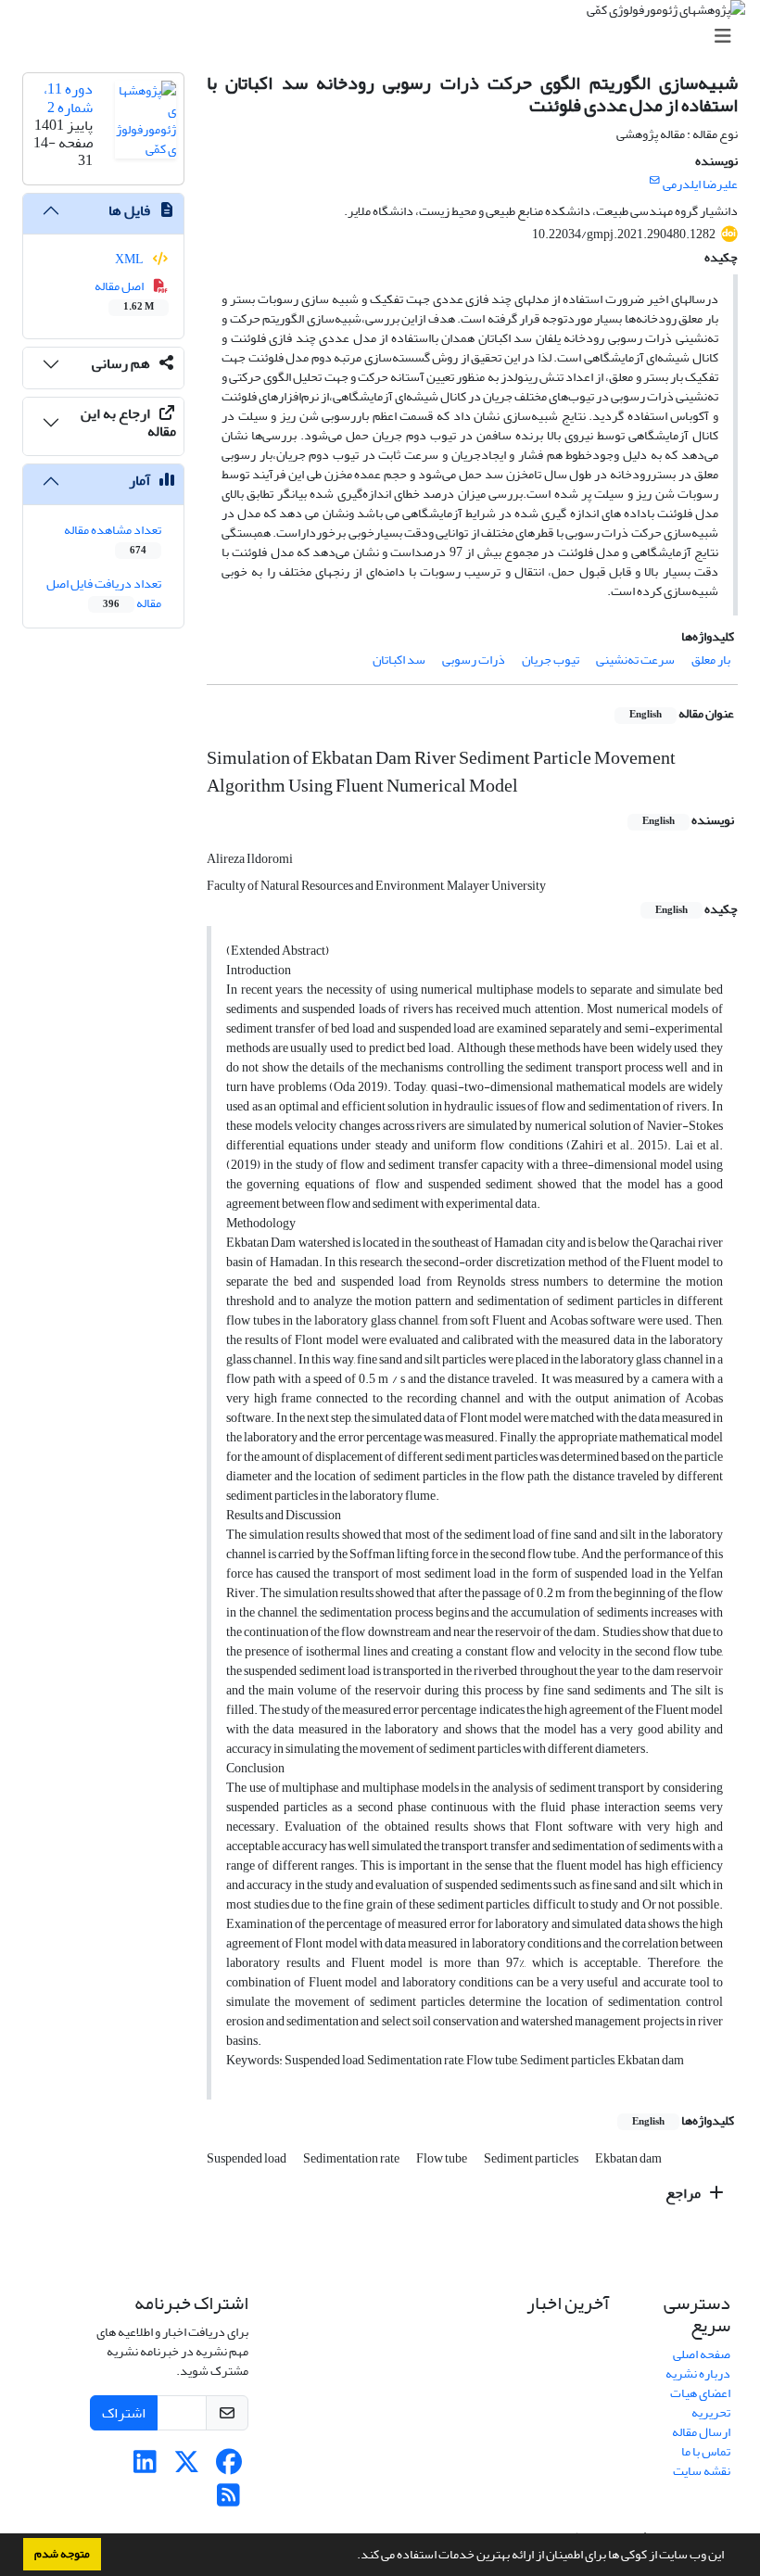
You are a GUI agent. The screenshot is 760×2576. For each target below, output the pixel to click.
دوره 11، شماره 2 (68, 98)
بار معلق (711, 660)
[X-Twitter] (187, 2467)
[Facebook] (228, 2467)
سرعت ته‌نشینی (635, 660)
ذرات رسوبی (474, 660)
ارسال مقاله (701, 2432)
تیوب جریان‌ (551, 660)
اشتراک (124, 2413)
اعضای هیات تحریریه (700, 2403)
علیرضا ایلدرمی (700, 184)
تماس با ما (706, 2451)
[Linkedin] (145, 2467)
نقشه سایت (702, 2471)
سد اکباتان (399, 660)
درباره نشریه (698, 2373)
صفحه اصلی (702, 2354)
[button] (352, 2557)
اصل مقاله (125, 295)
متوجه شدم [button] (62, 2554)
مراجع (684, 2193)
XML (130, 259)
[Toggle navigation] (386, 37)
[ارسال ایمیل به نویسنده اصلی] (655, 181)
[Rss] (228, 2500)
